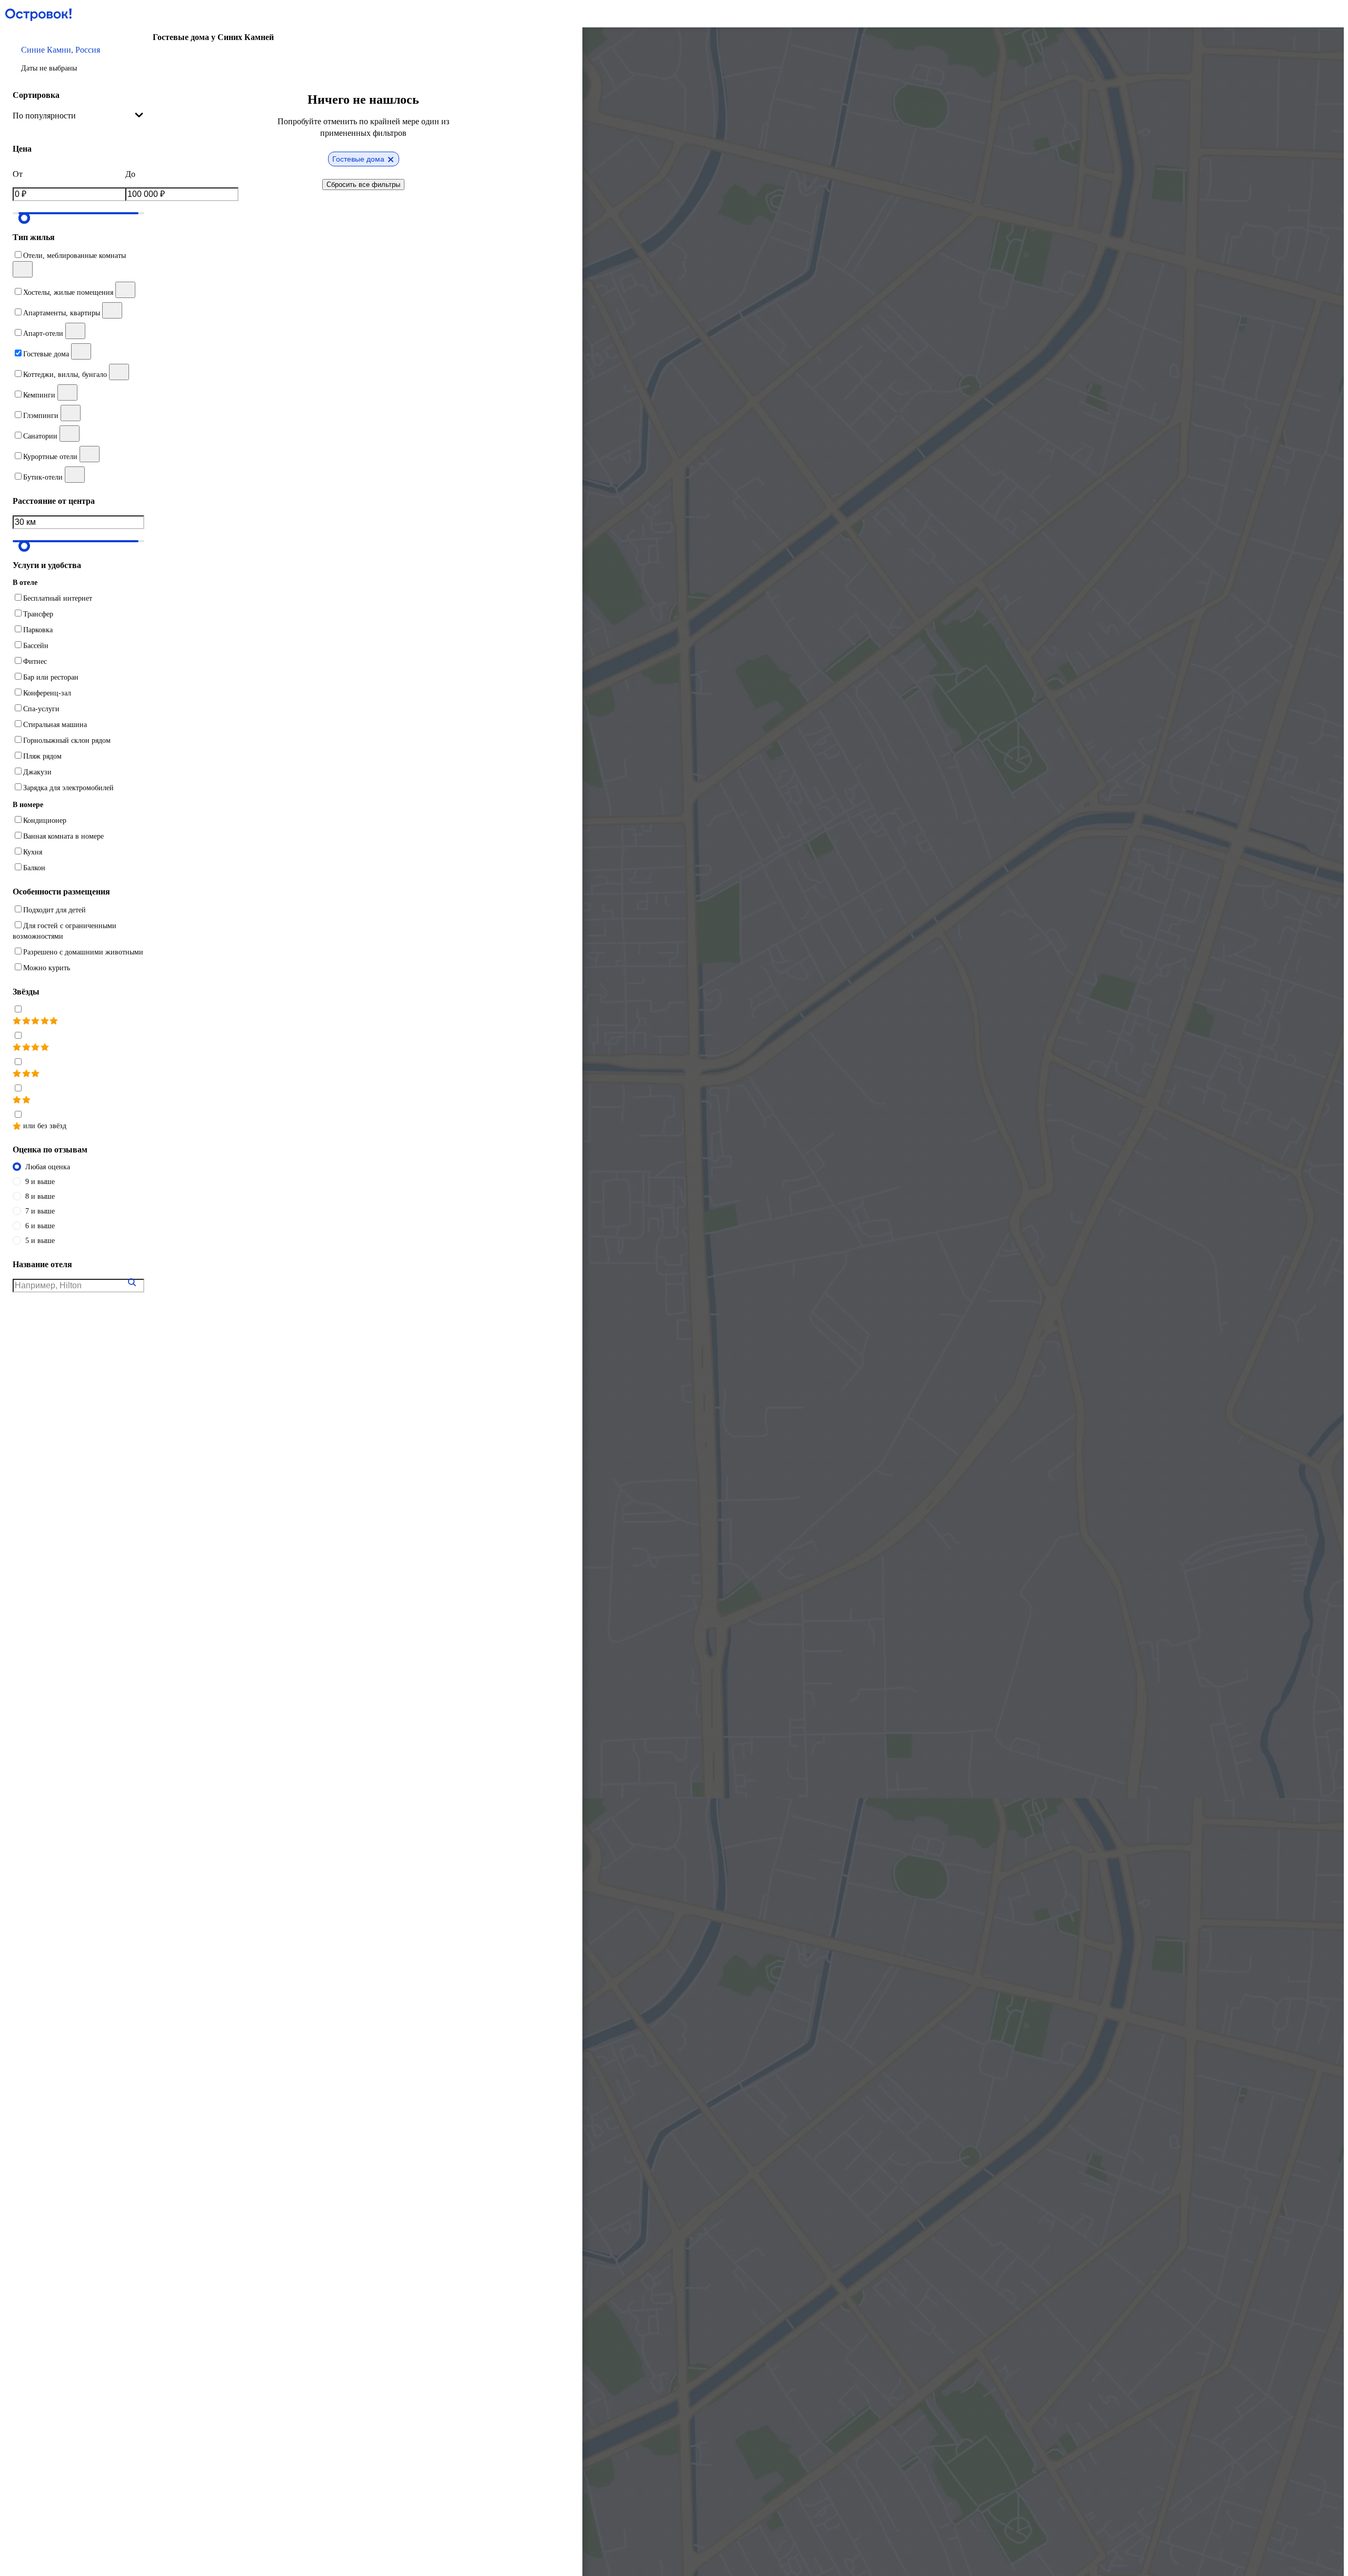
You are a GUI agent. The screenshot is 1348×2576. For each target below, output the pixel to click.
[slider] (24, 218)
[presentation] (78, 116)
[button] (78, 58)
